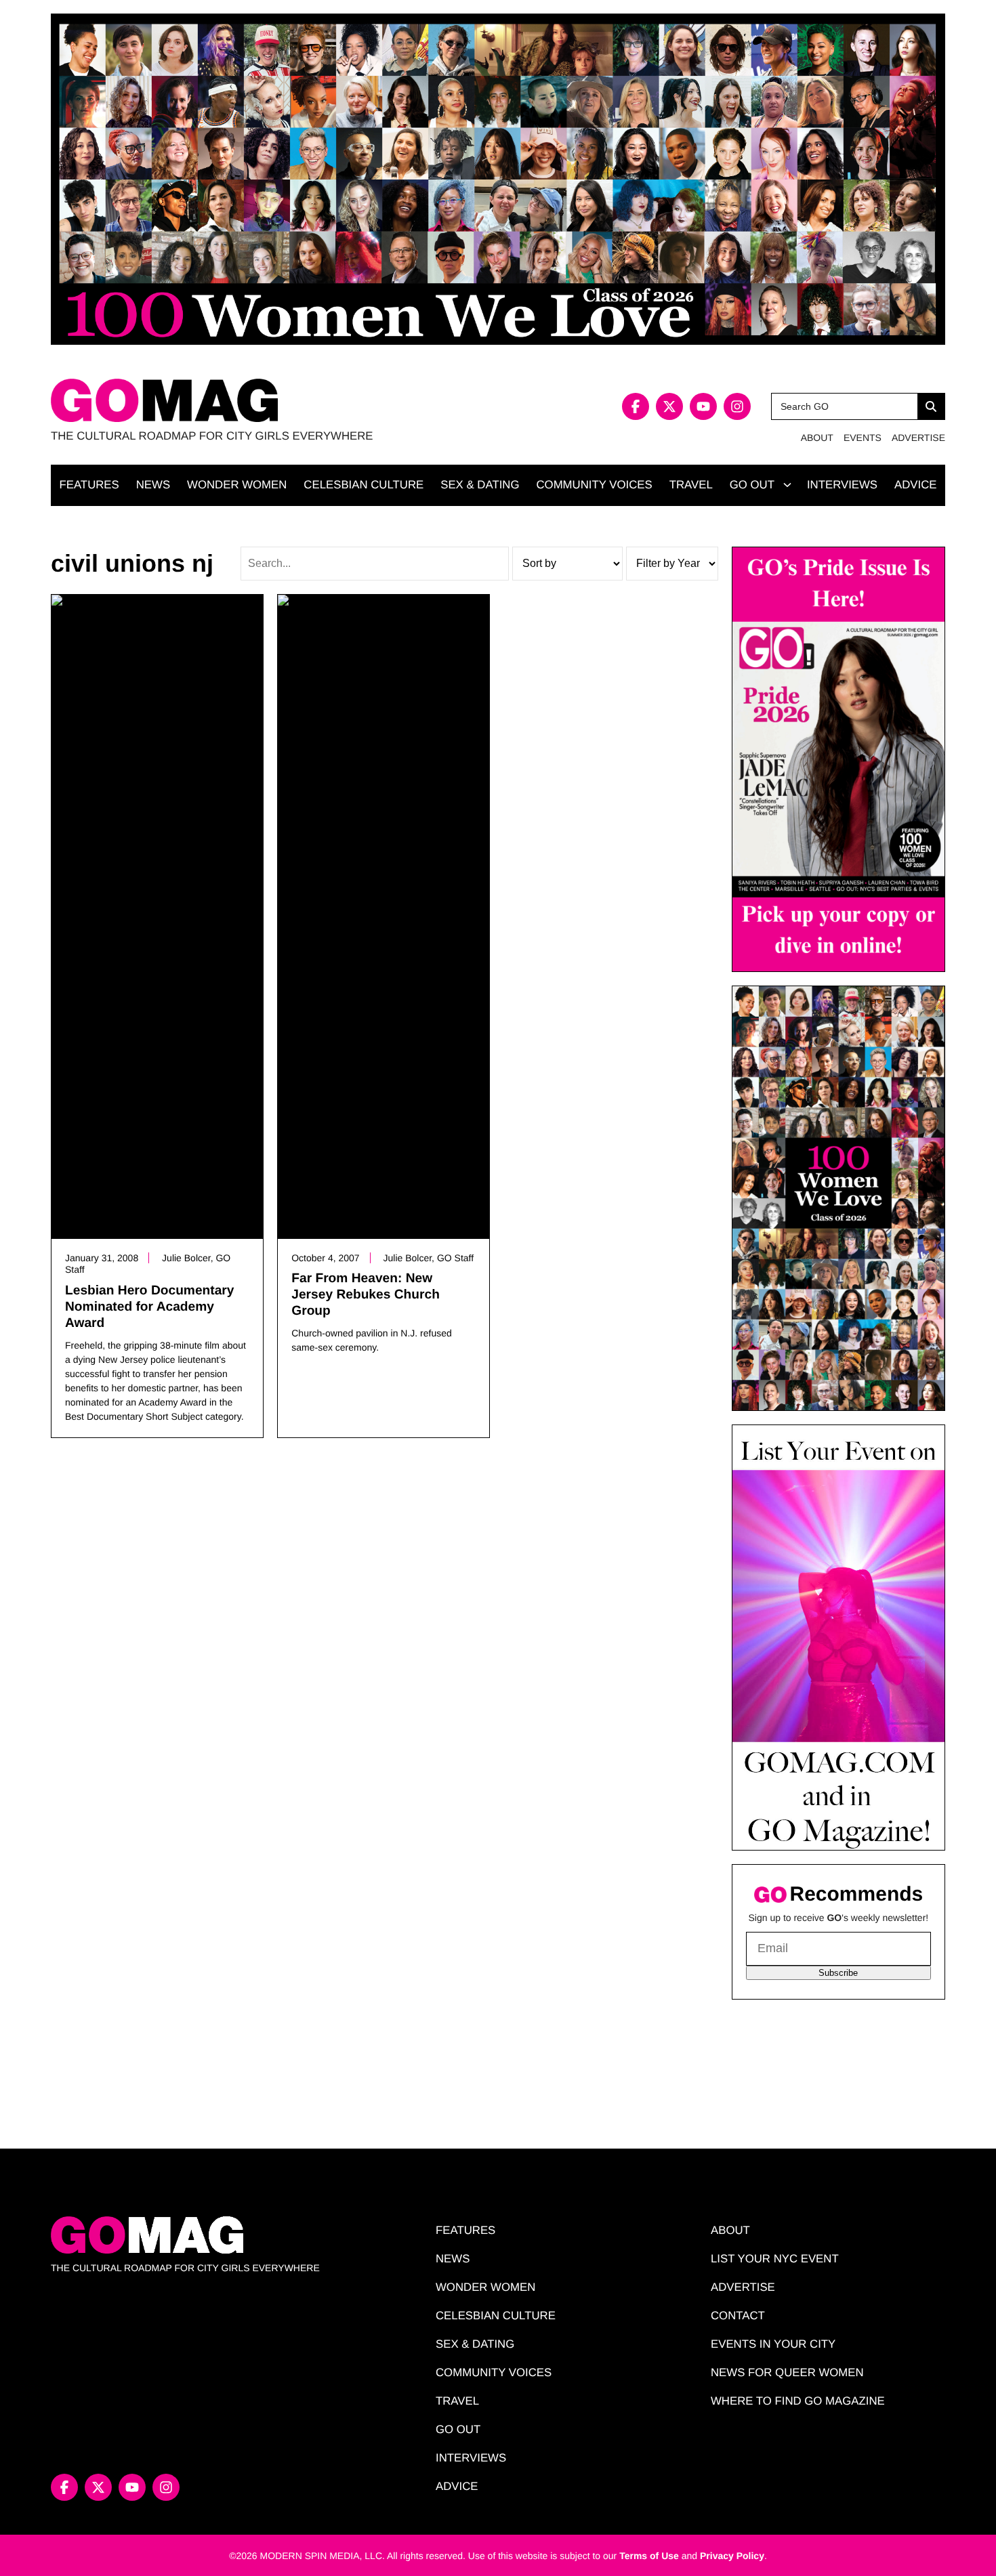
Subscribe (838, 1973)
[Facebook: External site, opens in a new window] (636, 406)
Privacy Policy (732, 2556)
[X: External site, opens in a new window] (669, 406)
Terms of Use (649, 2556)
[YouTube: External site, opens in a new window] (703, 406)
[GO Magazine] (274, 401)
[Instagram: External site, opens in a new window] (737, 406)
